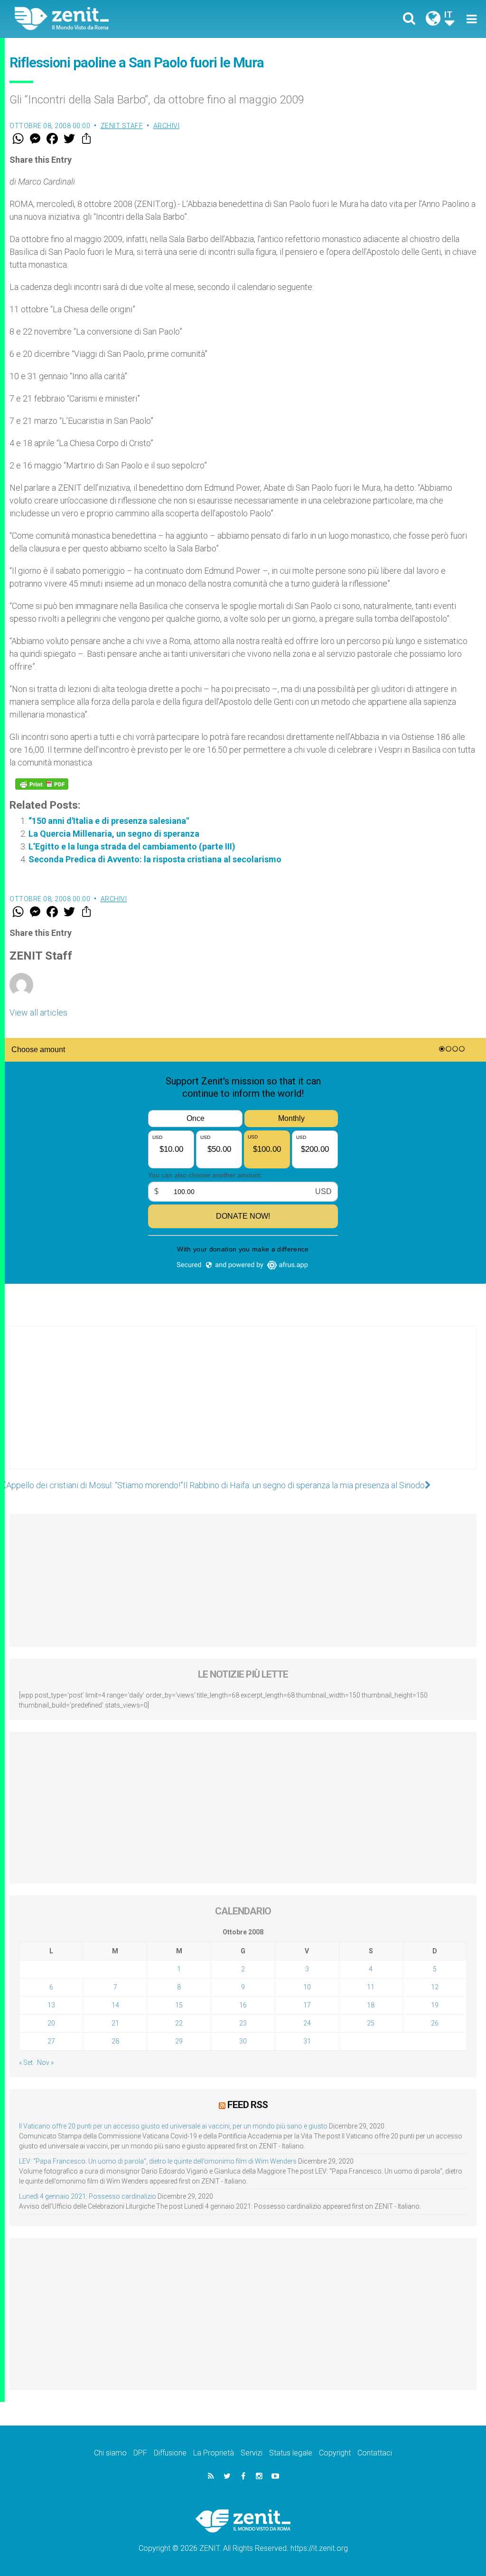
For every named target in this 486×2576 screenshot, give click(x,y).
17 (307, 2005)
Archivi (167, 126)
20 (51, 2023)
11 (371, 1987)
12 (435, 1987)
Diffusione (170, 2453)
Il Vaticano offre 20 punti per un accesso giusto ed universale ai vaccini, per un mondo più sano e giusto (173, 2126)
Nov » (45, 2063)
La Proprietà (214, 2453)
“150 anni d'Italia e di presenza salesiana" (109, 821)
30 (243, 2041)
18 (371, 2005)
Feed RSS (248, 2105)
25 (371, 2023)
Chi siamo (110, 2453)
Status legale (291, 2453)
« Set (26, 2063)
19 (435, 2005)
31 (307, 2041)
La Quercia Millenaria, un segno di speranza (114, 834)
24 (307, 2023)
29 (179, 2041)
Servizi (252, 2453)
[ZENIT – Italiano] (136, 19)
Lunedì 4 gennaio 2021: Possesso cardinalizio (88, 2196)
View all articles (38, 1013)
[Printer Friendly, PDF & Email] (42, 784)
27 (51, 2041)
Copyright (335, 2453)
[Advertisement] (243, 1407)
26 (435, 2023)
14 (115, 2005)
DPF (140, 2453)
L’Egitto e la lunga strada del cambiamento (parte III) (132, 846)
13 (51, 2005)
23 (243, 2023)
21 (115, 2023)
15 (179, 2005)
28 (115, 2041)
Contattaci (375, 2453)
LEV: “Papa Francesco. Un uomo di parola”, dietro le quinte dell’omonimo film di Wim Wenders (158, 2161)
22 (179, 2023)
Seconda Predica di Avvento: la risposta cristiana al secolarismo (155, 859)
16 (243, 2005)
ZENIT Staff (122, 126)
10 (307, 1987)
